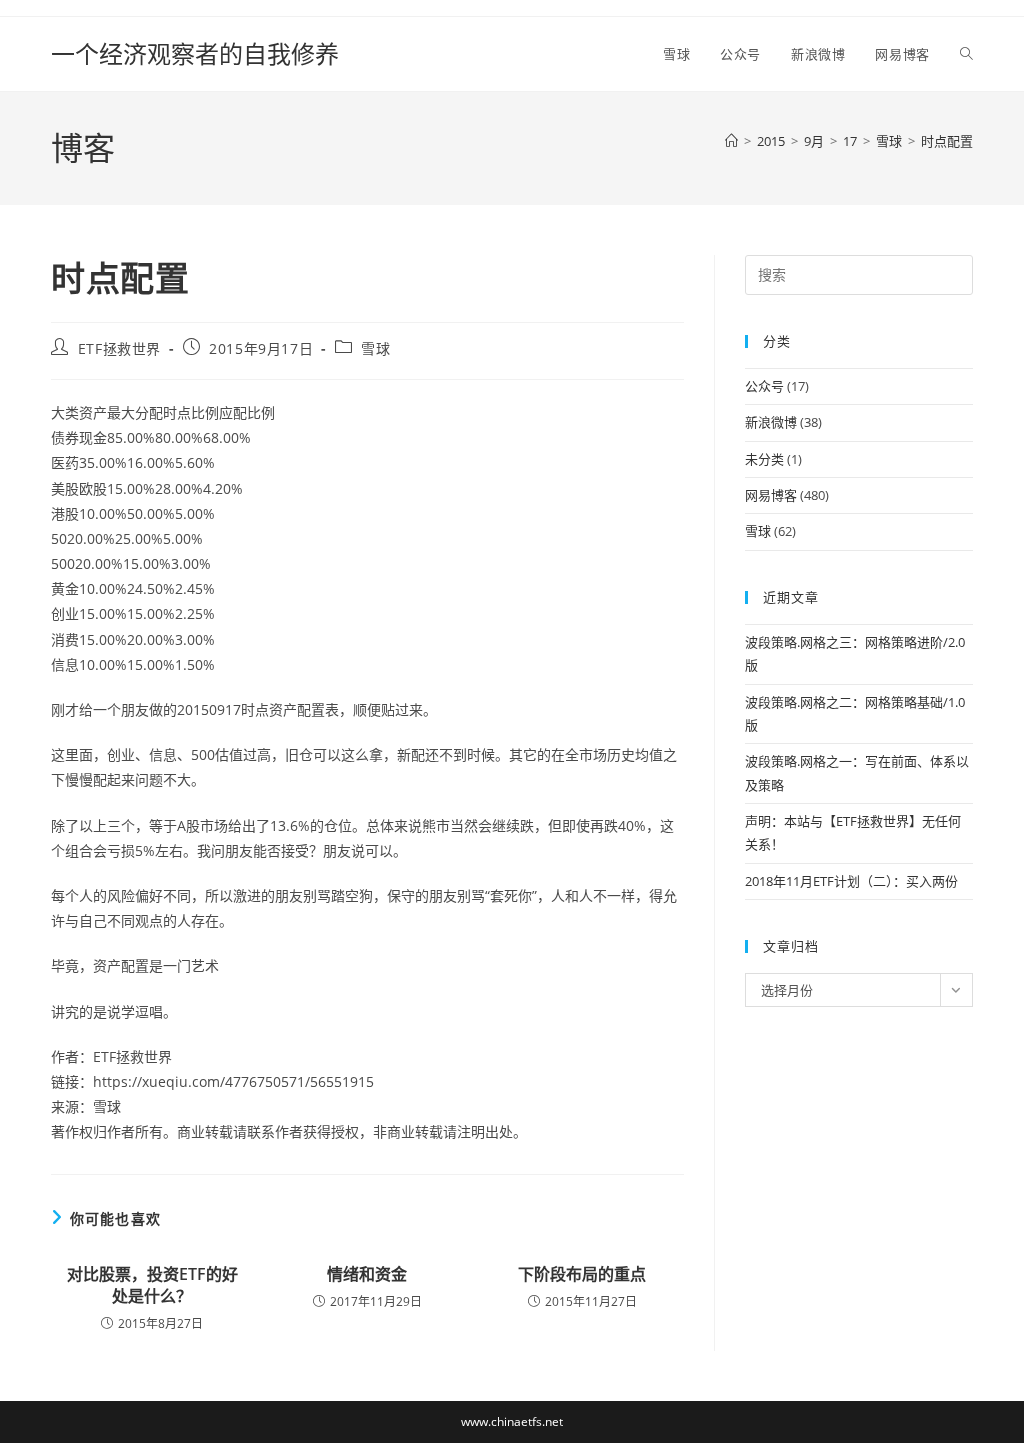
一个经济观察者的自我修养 (195, 53)
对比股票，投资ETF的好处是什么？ (152, 1285)
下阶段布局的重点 (582, 1274)
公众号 (764, 386)
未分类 (764, 459)
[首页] (731, 141)
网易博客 (771, 495)
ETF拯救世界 (119, 348)
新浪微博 (771, 422)
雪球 (375, 348)
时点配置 (947, 141)
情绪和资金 (367, 1274)
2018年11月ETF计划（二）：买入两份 (851, 881)
